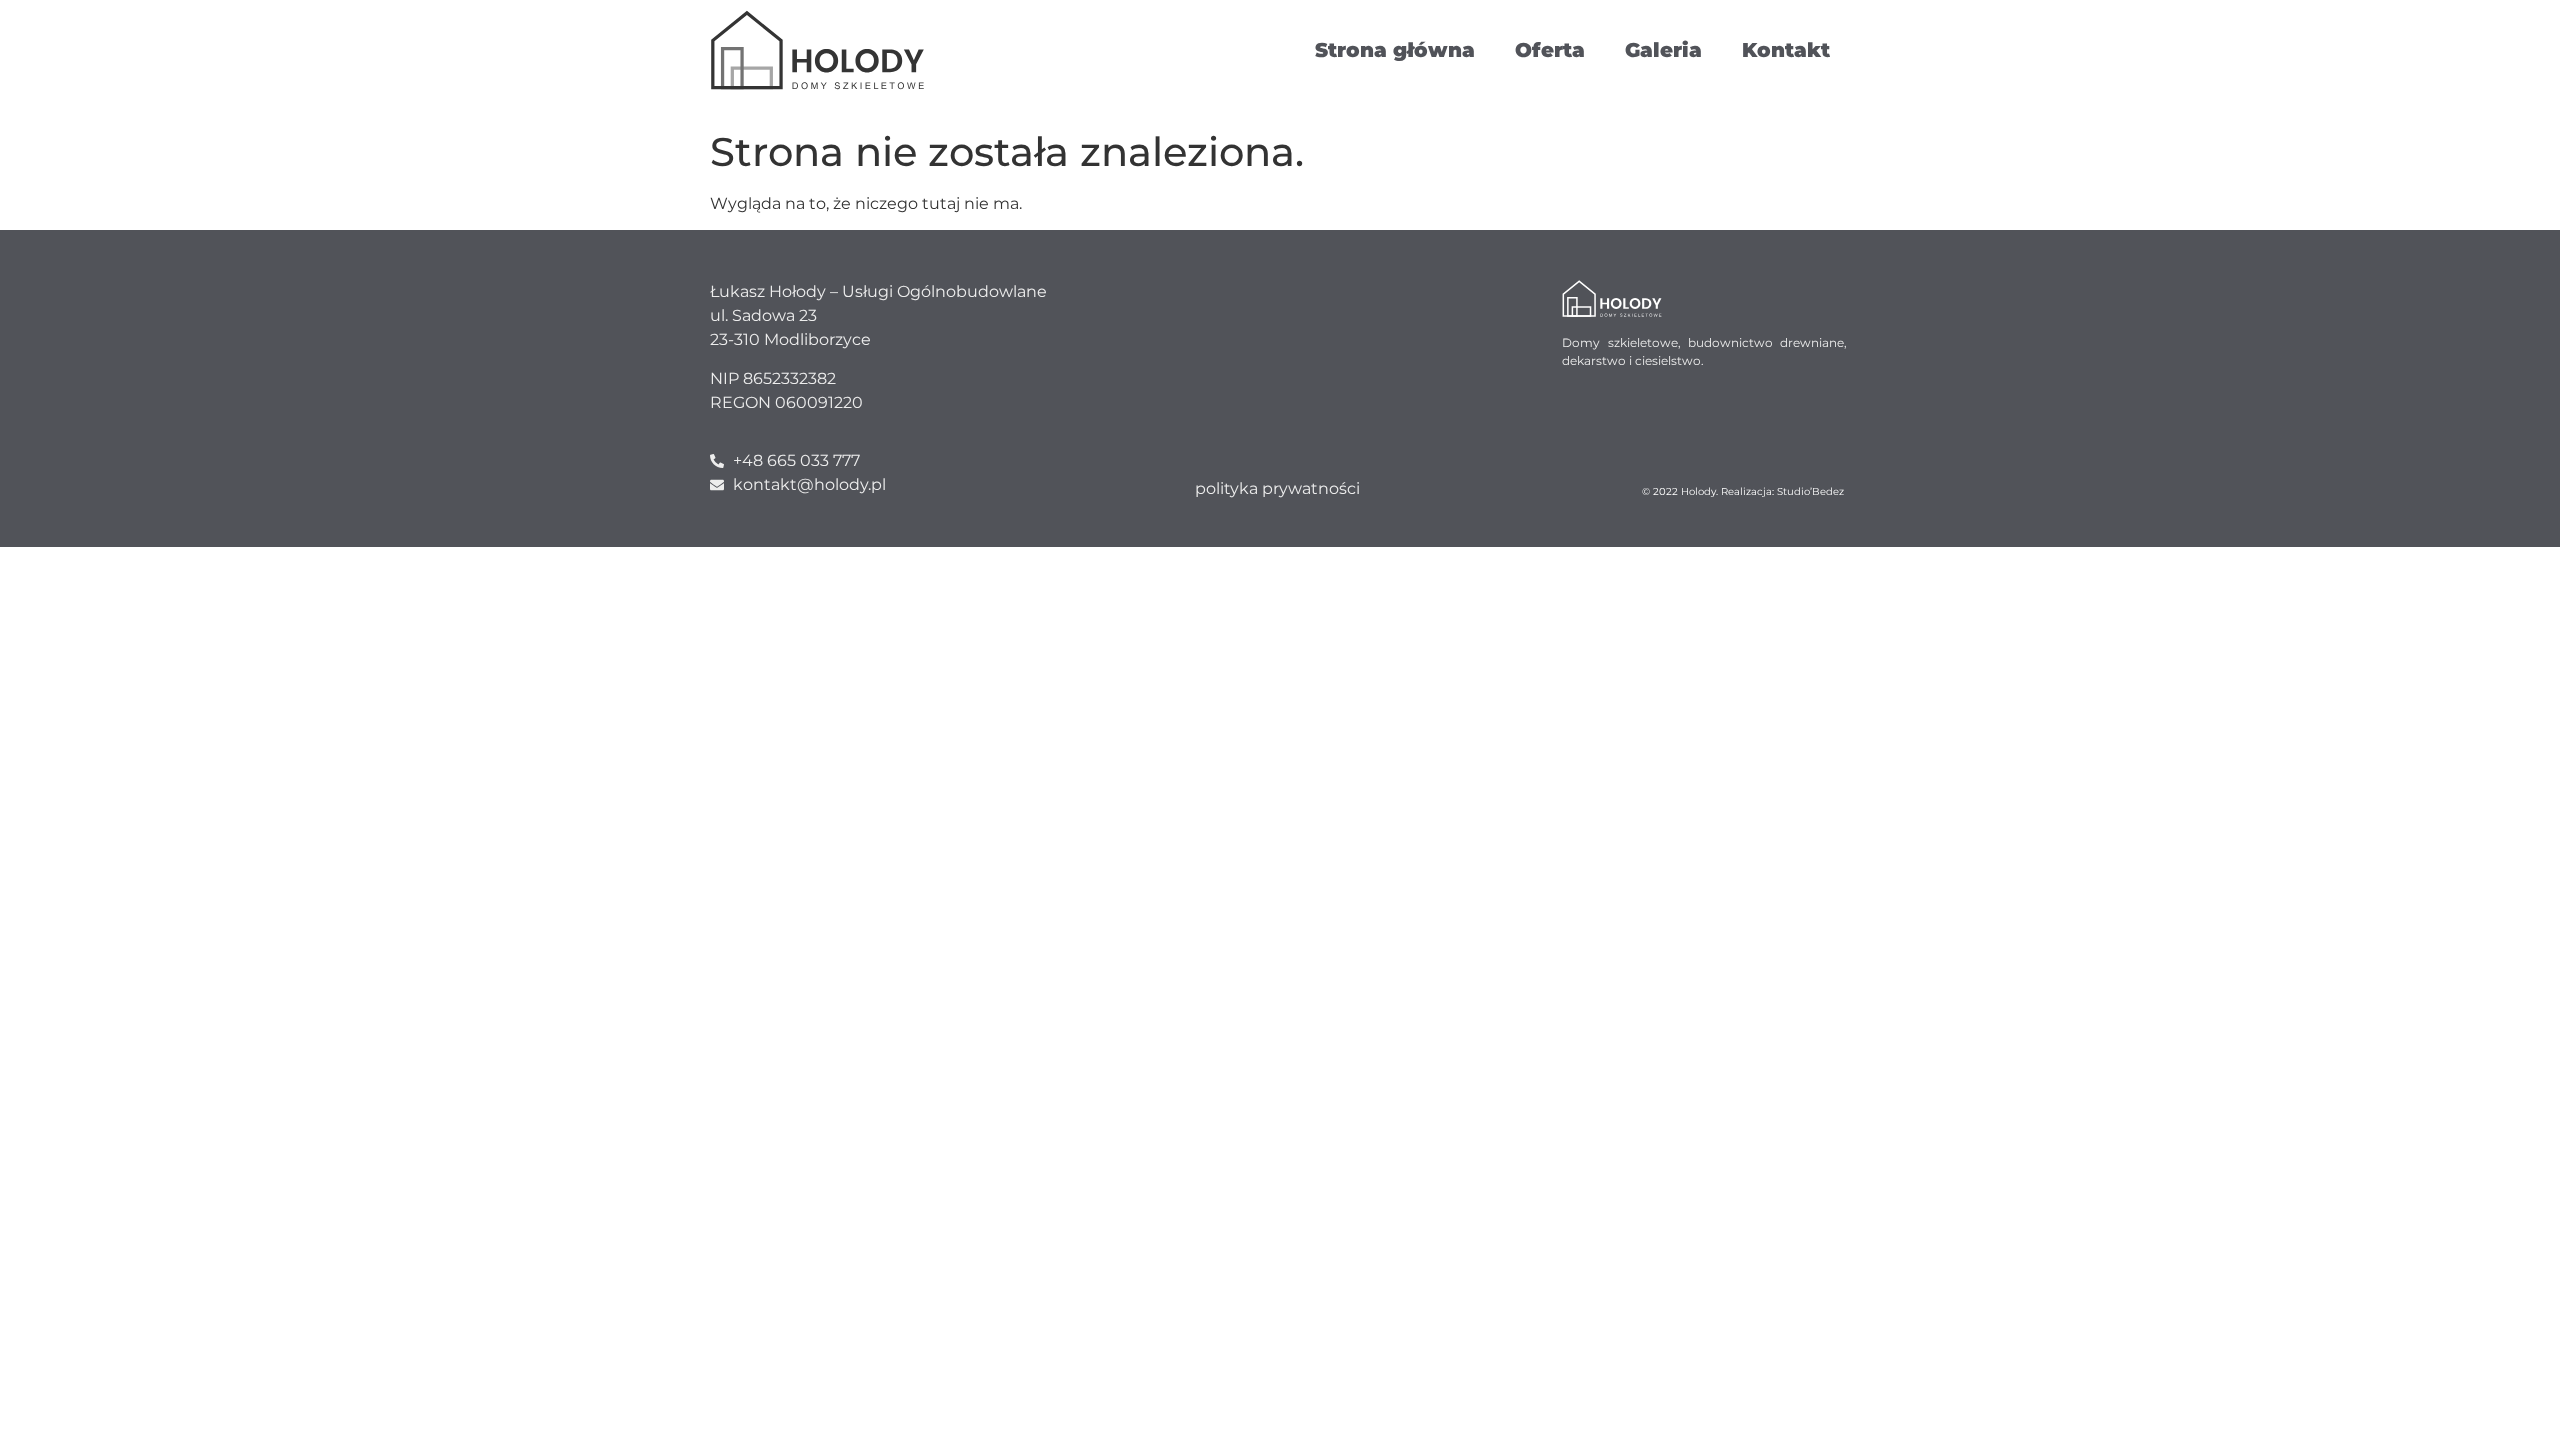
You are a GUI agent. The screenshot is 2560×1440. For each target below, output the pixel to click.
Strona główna (1395, 50)
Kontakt (1786, 50)
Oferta (1550, 50)
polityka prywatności (1277, 488)
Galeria (1663, 50)
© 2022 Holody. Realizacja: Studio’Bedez (1743, 491)
